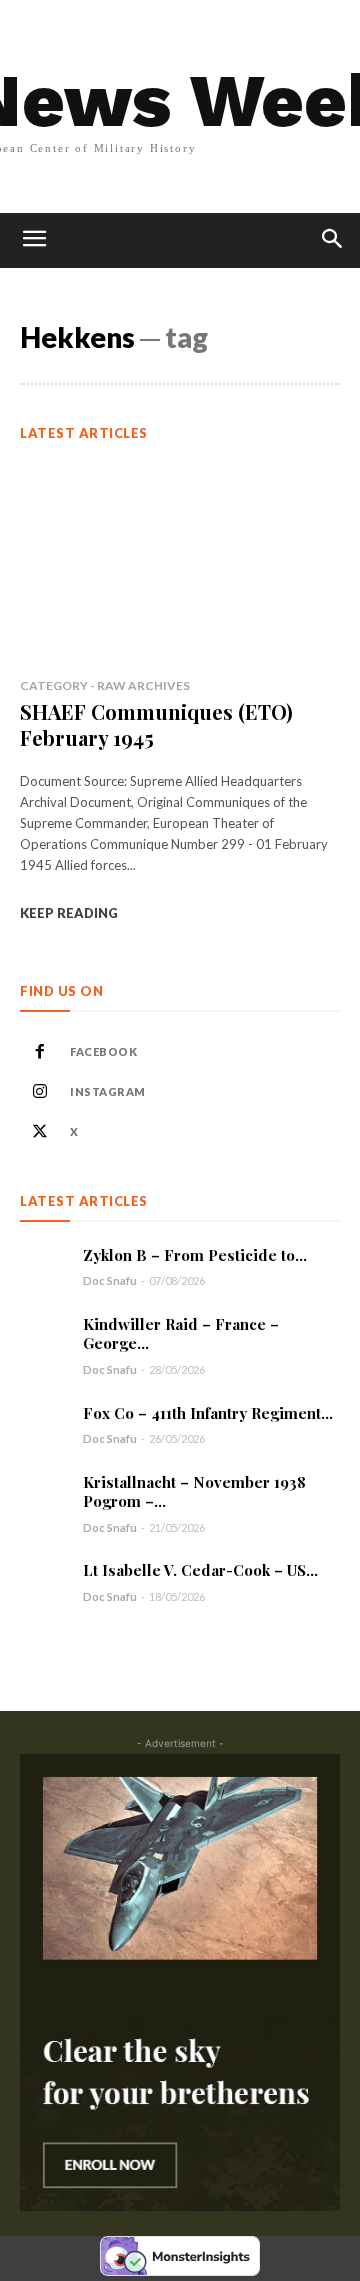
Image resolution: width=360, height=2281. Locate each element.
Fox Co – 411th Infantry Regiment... (208, 1413)
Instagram (108, 1091)
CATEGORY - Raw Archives (105, 685)
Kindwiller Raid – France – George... (181, 1333)
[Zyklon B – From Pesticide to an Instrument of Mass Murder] (44, 1266)
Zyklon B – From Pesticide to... (195, 1255)
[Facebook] (40, 1052)
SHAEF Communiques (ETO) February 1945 (156, 724)
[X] (40, 1132)
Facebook (103, 1051)
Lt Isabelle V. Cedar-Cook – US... (200, 1570)
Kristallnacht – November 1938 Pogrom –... (194, 1491)
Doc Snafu (110, 1280)
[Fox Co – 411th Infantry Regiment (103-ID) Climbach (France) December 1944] (44, 1424)
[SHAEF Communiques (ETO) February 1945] (180, 562)
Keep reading (69, 913)
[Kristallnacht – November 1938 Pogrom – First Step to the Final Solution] (44, 1497)
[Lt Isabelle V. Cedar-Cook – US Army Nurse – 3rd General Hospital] (44, 1582)
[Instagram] (40, 1092)
